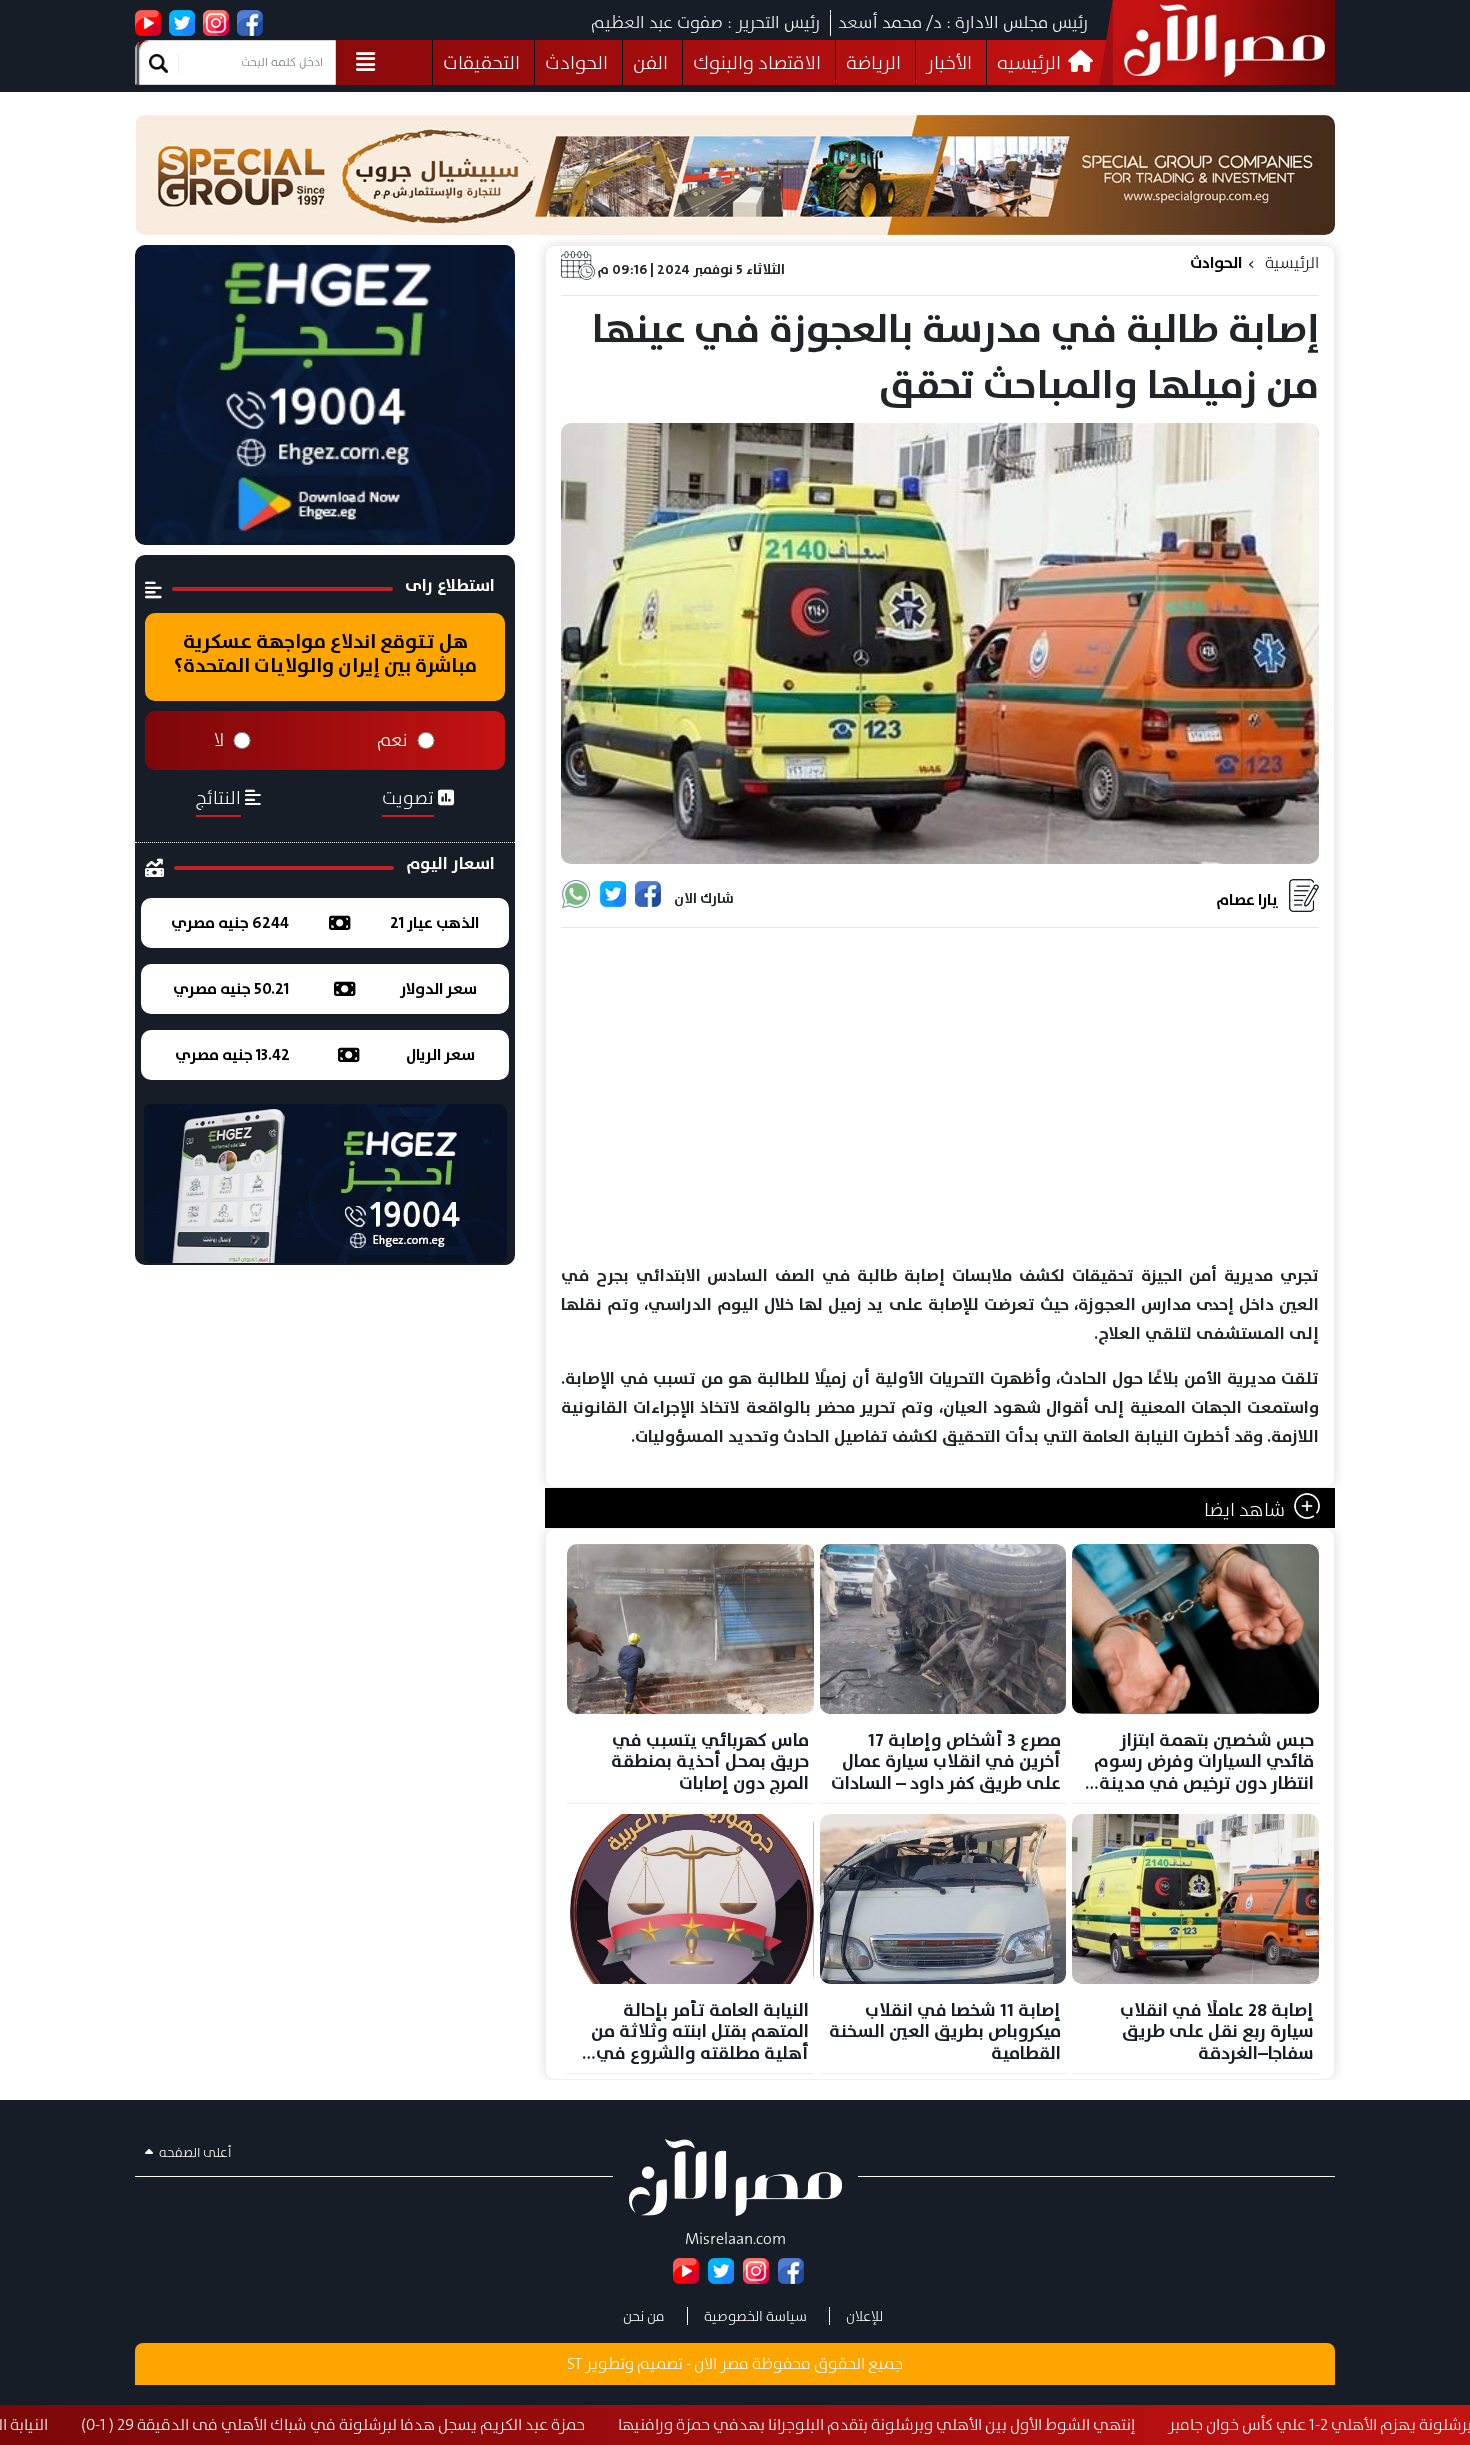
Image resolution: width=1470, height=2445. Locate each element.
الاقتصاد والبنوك (757, 62)
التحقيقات (481, 62)
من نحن (644, 2316)
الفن (650, 62)
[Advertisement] (940, 1097)
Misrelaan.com (735, 2238)
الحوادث (576, 62)
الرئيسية (1292, 262)
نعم (392, 740)
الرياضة (873, 62)
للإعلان (864, 2316)
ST (574, 2363)
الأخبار (949, 62)
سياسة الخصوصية (755, 2316)
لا (219, 740)
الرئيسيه (1031, 62)
